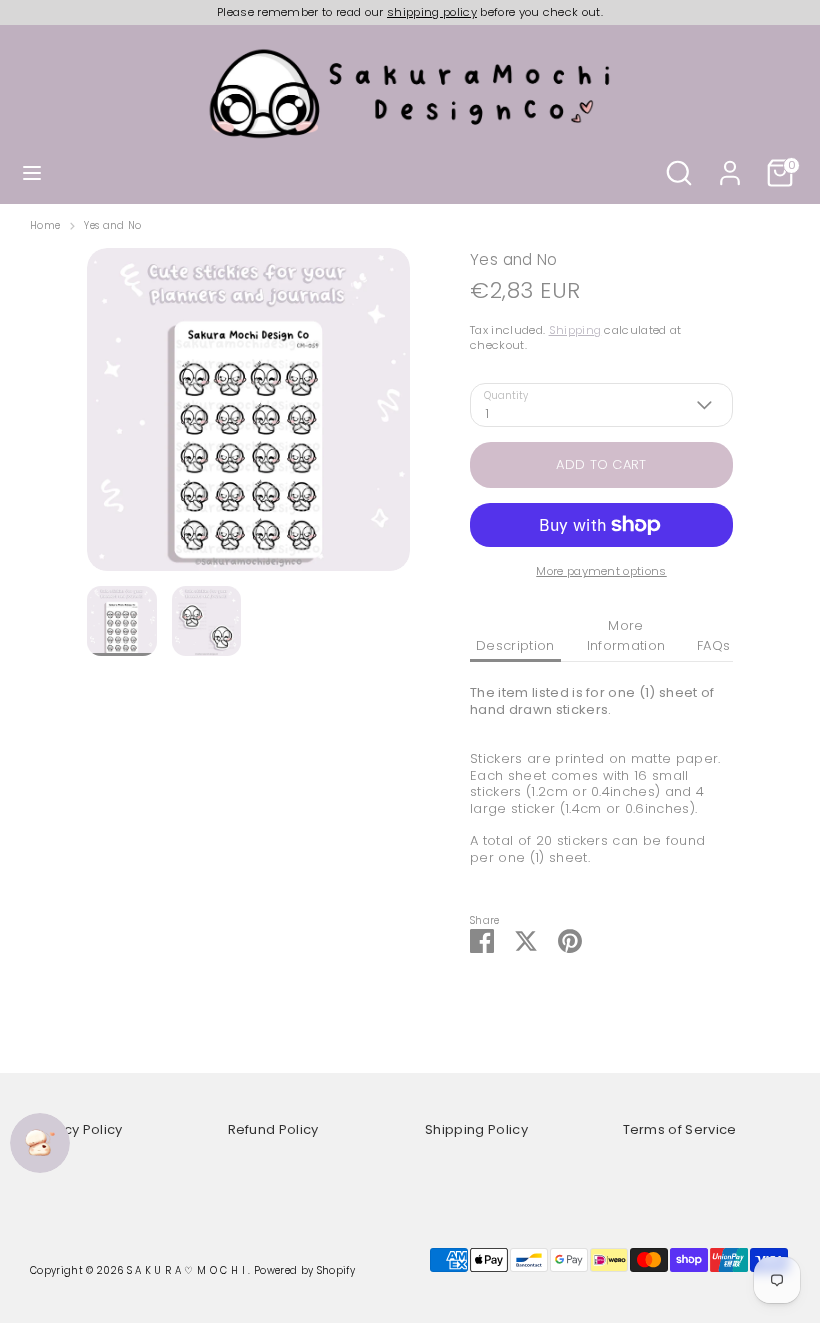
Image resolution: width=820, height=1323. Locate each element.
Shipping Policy (476, 1129)
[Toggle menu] (32, 173)
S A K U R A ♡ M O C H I (188, 1270)
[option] (248, 417)
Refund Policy (273, 1129)
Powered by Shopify (304, 1270)
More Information (626, 635)
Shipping (575, 330)
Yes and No (112, 226)
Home (45, 226)
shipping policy (432, 12)
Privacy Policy (76, 1129)
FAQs (713, 645)
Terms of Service (680, 1129)
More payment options (601, 571)
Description (515, 645)
